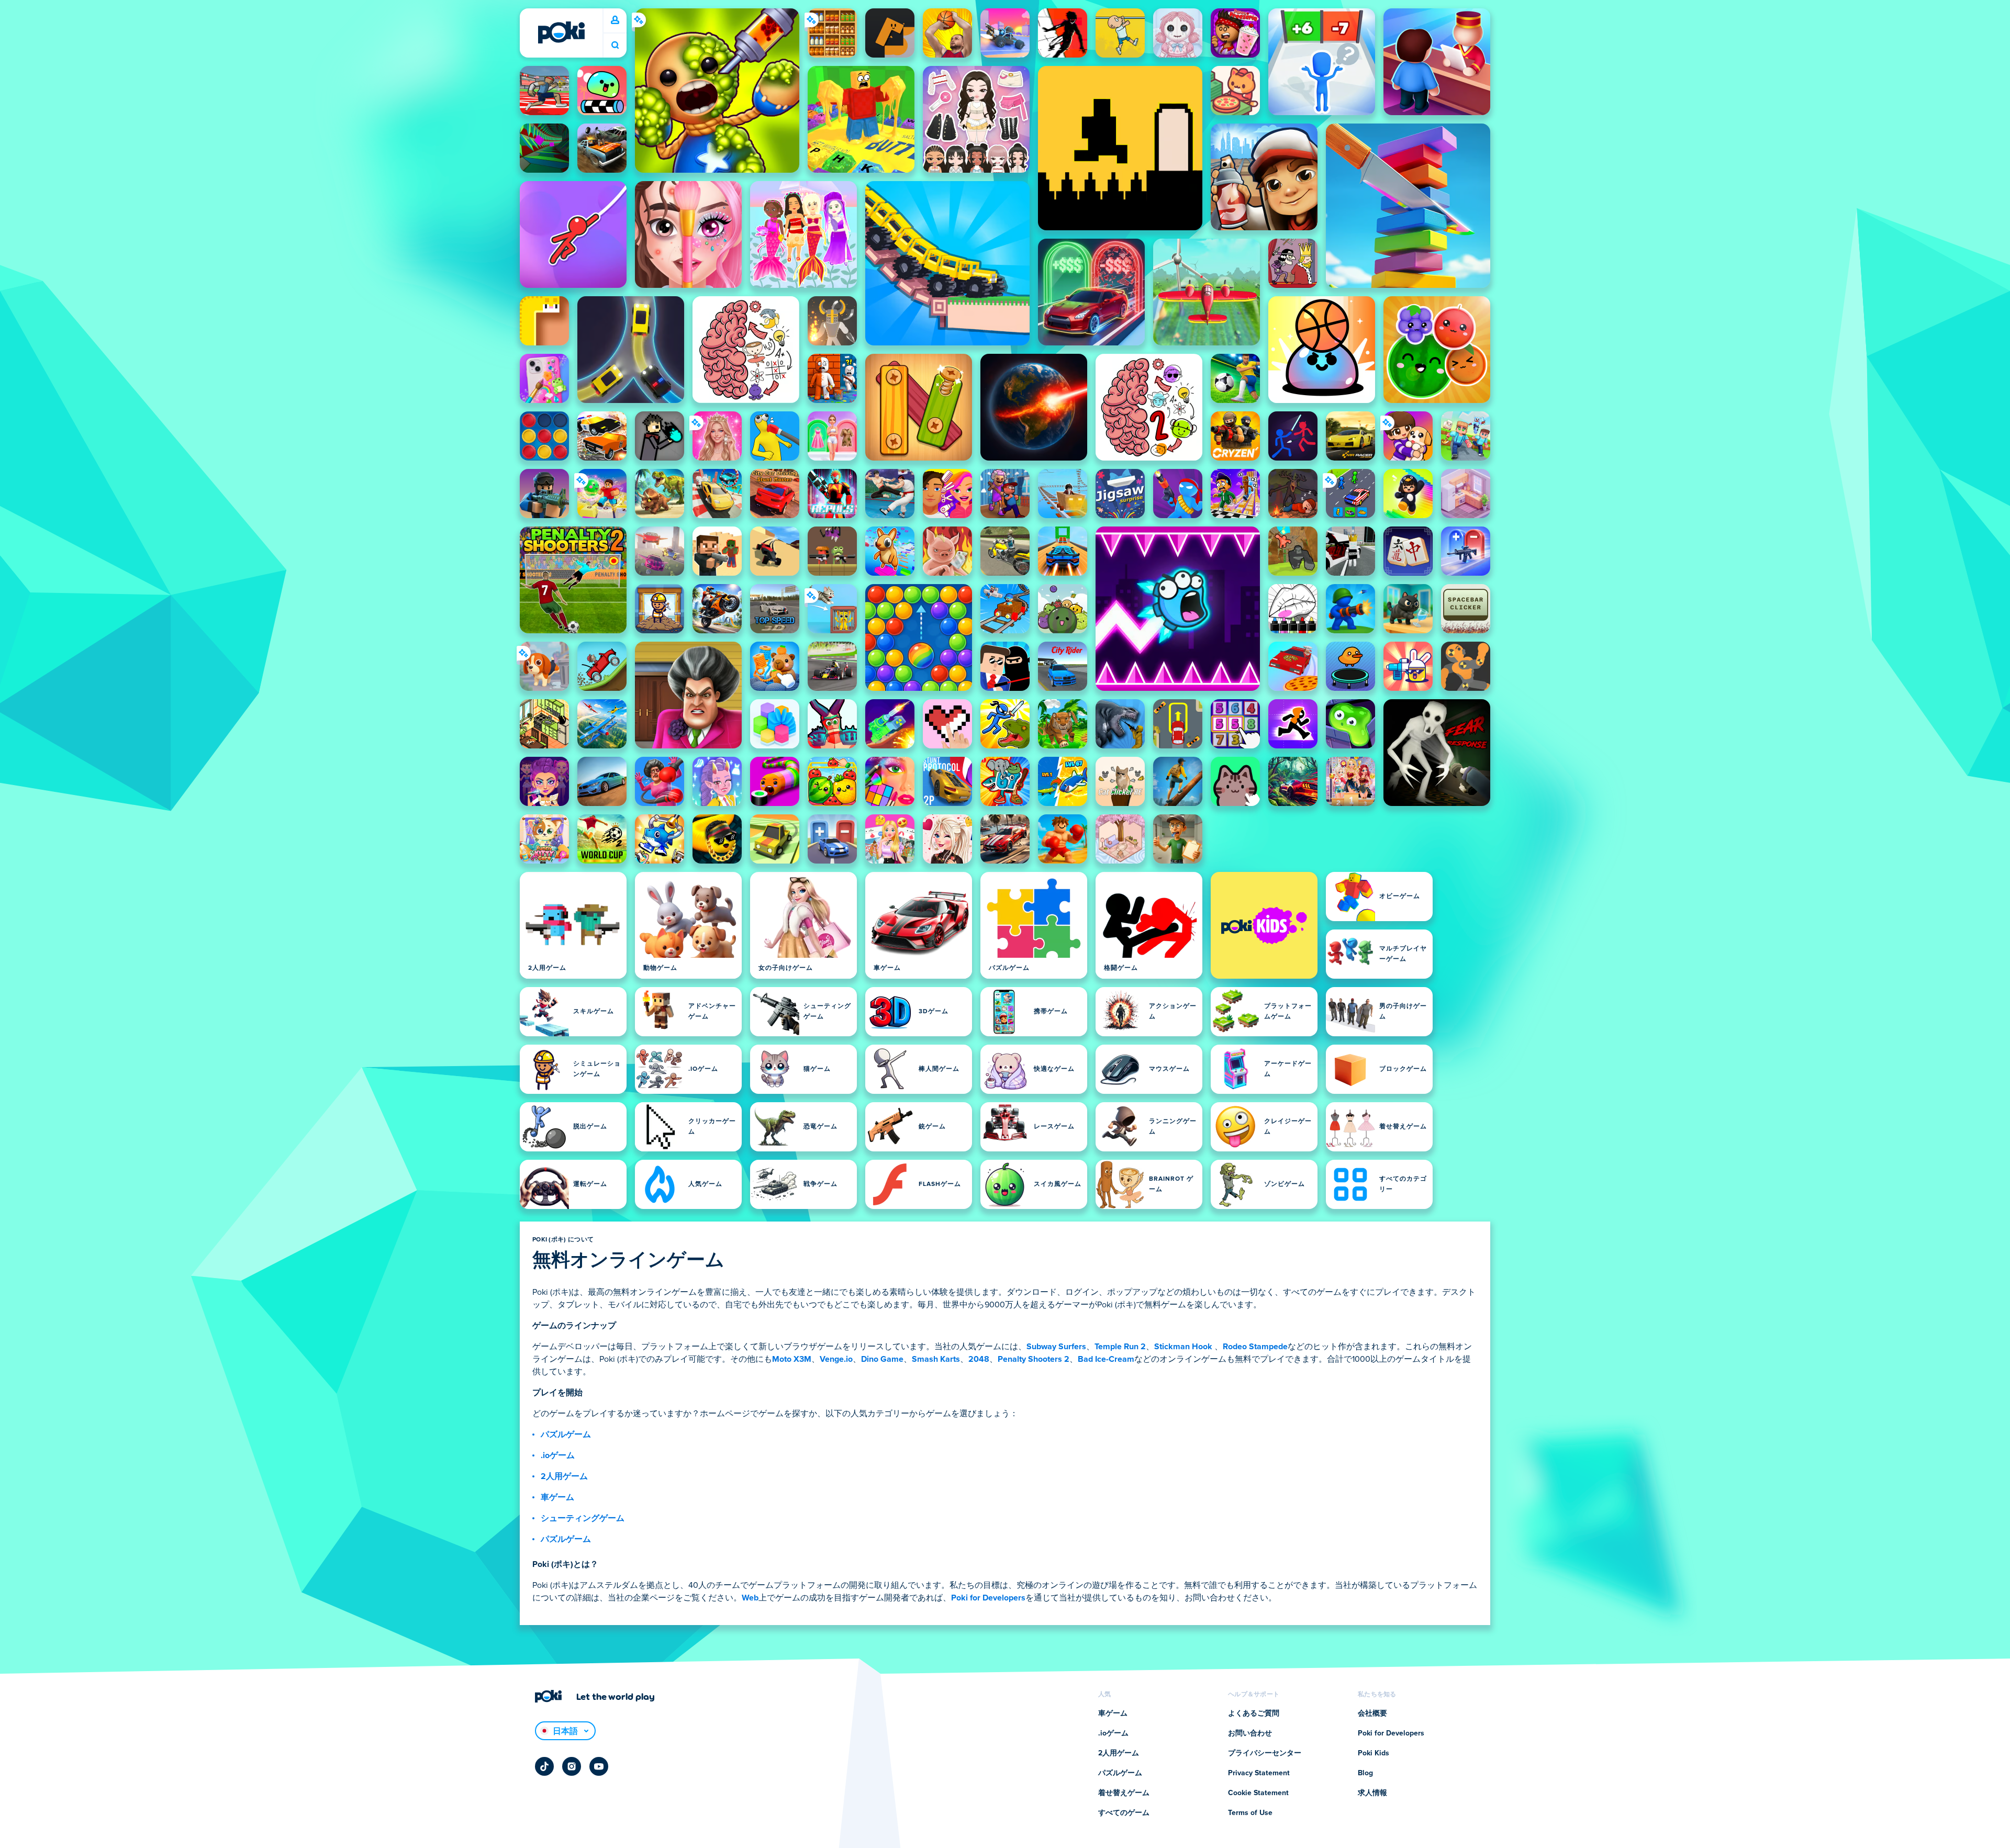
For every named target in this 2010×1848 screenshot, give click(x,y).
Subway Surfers (1056, 1347)
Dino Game (882, 1359)
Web (750, 1598)
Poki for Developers (988, 1598)
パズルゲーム (566, 1435)
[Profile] (615, 20)
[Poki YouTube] (599, 1766)
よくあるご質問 (1254, 1713)
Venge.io (836, 1359)
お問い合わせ (1250, 1733)
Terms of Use (1250, 1813)
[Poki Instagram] (572, 1766)
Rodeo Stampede (1255, 1347)
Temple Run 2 (1120, 1347)
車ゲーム (557, 1497)
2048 (979, 1359)
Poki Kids (1373, 1753)
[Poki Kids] (1264, 925)
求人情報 (1372, 1793)
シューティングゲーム (583, 1518)
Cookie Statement (1258, 1793)
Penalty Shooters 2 (1034, 1359)
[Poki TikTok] (544, 1766)
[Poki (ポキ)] (561, 32)
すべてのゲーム (1124, 1813)
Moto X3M (792, 1359)
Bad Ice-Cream (1106, 1359)
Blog (1365, 1773)
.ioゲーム (558, 1455)
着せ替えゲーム (1124, 1793)
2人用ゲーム (564, 1476)
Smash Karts (936, 1359)
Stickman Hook (1183, 1347)
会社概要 (1372, 1713)
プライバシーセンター (1265, 1753)
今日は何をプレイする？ (615, 45)
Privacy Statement (1259, 1773)
